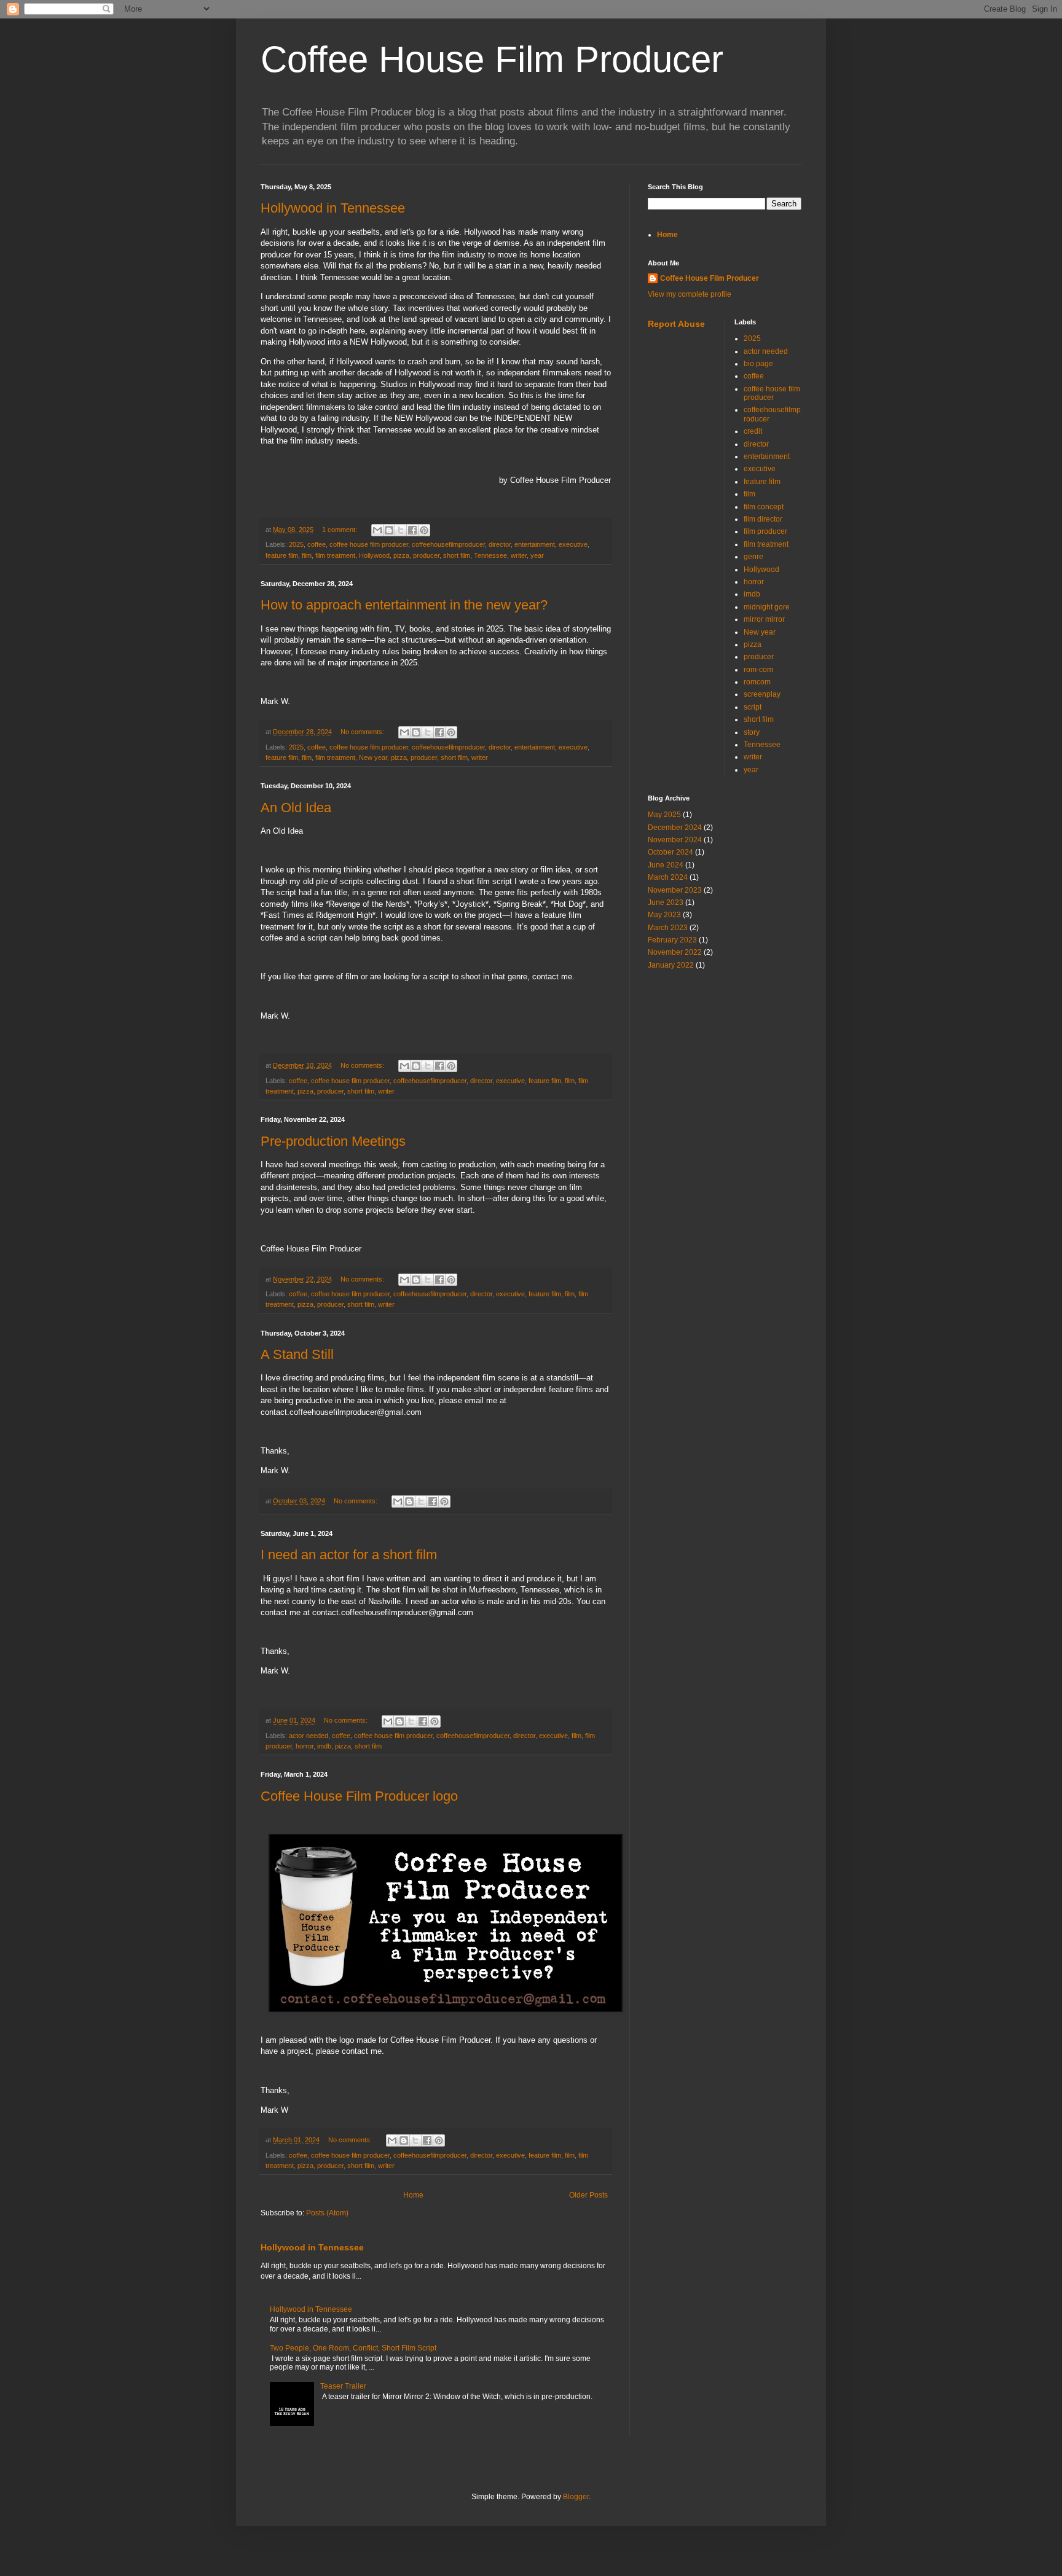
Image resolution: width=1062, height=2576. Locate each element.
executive (573, 544)
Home (413, 2195)
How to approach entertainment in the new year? (404, 605)
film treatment (335, 555)
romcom (757, 682)
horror (305, 1746)
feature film (282, 555)
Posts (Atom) (327, 2213)
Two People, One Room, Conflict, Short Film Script (353, 2348)
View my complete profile (690, 294)
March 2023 (668, 928)
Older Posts (588, 2195)
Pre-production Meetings (333, 1141)
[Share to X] (401, 530)
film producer (765, 531)
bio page (758, 364)
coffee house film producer (369, 544)
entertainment (535, 544)
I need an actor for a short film (349, 1555)
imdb (324, 1746)
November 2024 (675, 840)
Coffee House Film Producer (710, 278)
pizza (401, 555)
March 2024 (668, 877)
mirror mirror (764, 619)
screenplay (762, 694)
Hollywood (374, 555)
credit (753, 431)
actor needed (309, 1736)
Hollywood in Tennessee (333, 208)
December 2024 (675, 828)
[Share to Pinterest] (424, 530)
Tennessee (490, 555)
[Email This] (377, 530)
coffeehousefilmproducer (448, 544)
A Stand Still (297, 1354)
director (500, 544)
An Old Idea (296, 808)
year (537, 555)
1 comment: (340, 530)
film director (763, 519)
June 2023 (666, 902)
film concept (764, 507)
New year (373, 758)
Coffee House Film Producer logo (359, 1796)
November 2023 (675, 890)
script (753, 707)
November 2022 (675, 952)
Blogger (576, 2497)
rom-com (758, 670)
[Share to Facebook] (412, 530)
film (307, 555)
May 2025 (664, 815)
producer (426, 555)
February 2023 (672, 940)
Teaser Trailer (343, 2386)
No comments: (363, 732)
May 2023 (664, 915)
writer (519, 555)
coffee (317, 544)
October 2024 (671, 852)
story (752, 732)
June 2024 (666, 865)
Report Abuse (676, 324)
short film (457, 555)
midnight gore (767, 607)
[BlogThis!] (389, 530)
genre (753, 557)
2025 (296, 544)
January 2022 (671, 965)
